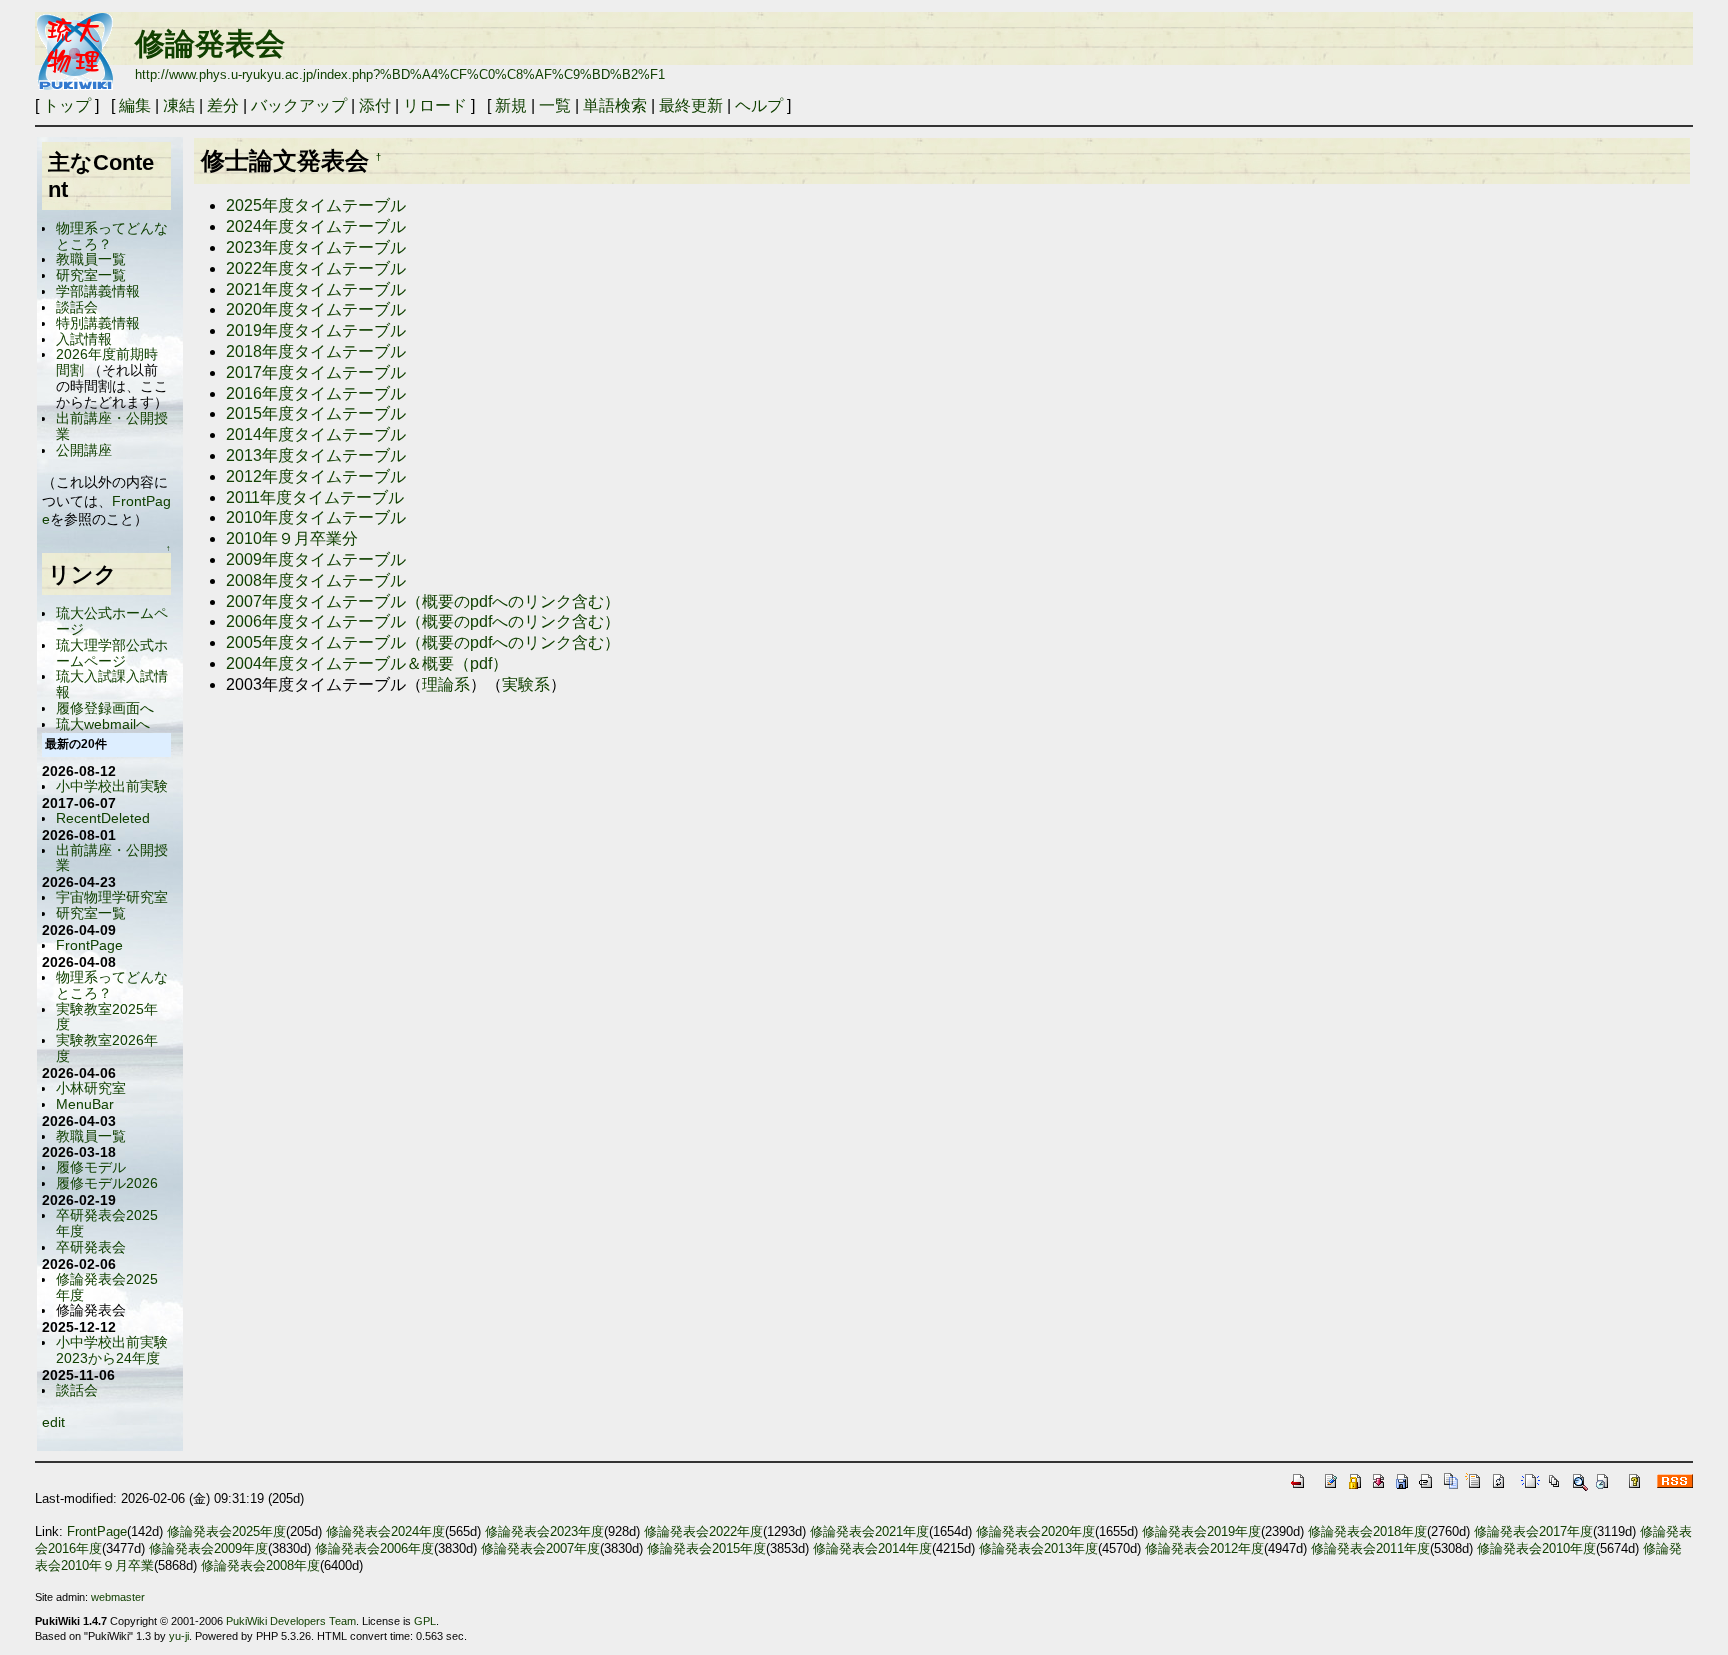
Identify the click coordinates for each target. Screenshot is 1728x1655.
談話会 (77, 307)
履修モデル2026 (107, 1183)
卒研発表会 (91, 1247)
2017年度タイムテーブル (316, 372)
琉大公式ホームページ (112, 621)
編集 (135, 105)
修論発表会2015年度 (706, 1548)
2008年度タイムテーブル (316, 580)
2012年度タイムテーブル (316, 476)
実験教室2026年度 (107, 1048)
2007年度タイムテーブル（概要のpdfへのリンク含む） (423, 601)
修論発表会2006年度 (374, 1548)
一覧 (555, 105)
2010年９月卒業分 (292, 538)
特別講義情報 (98, 323)
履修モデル (91, 1167)
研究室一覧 (91, 275)
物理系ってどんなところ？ (112, 236)
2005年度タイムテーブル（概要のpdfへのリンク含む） (423, 642)
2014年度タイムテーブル (316, 434)
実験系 (526, 684)
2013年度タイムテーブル (316, 455)
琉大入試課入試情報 (112, 684)
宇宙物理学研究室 (112, 897)
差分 (223, 105)
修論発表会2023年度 (544, 1531)
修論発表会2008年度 (260, 1565)
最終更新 (691, 105)
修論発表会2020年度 (1035, 1531)
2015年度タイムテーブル (316, 413)
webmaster (118, 1597)
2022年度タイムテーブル (316, 268)
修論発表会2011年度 (1370, 1548)
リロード (435, 105)
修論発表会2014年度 (872, 1548)
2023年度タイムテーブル (316, 247)
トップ (67, 105)
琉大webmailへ (103, 724)
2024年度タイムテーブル (316, 226)
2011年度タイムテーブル (315, 497)
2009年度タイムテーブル (316, 559)
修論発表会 (210, 43)
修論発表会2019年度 (1201, 1531)
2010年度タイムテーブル (316, 517)
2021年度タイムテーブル (316, 289)
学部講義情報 (98, 291)
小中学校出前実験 (112, 786)
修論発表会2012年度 (1204, 1548)
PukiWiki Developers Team (291, 1621)
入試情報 (84, 339)
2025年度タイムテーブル (316, 205)
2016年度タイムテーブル (316, 393)
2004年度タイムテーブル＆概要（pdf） (367, 663)
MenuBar (85, 1104)
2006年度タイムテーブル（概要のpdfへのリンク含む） (423, 621)
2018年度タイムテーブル (316, 351)
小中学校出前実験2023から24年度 (112, 1350)
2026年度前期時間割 (107, 362)
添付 (375, 105)
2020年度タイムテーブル (316, 309)
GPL (425, 1621)
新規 (511, 105)
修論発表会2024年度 (385, 1531)
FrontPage (89, 945)
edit (53, 1422)
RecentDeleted (103, 818)
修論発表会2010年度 (1536, 1548)
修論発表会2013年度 (1038, 1548)
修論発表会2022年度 (703, 1531)
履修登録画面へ (105, 708)
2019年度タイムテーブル (316, 330)
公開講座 (84, 450)
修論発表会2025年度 (107, 1287)
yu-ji (179, 1636)
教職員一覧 (91, 259)
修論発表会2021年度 (869, 1531)
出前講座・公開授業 (112, 426)
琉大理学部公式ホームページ (112, 653)
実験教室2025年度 (107, 1017)
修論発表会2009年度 (208, 1548)
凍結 (179, 105)
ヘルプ (759, 105)
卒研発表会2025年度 (107, 1223)
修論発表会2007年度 (540, 1548)
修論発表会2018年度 (1367, 1531)
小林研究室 (91, 1088)
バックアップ (299, 105)
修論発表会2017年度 (1533, 1531)
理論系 (446, 684)
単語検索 (615, 105)
